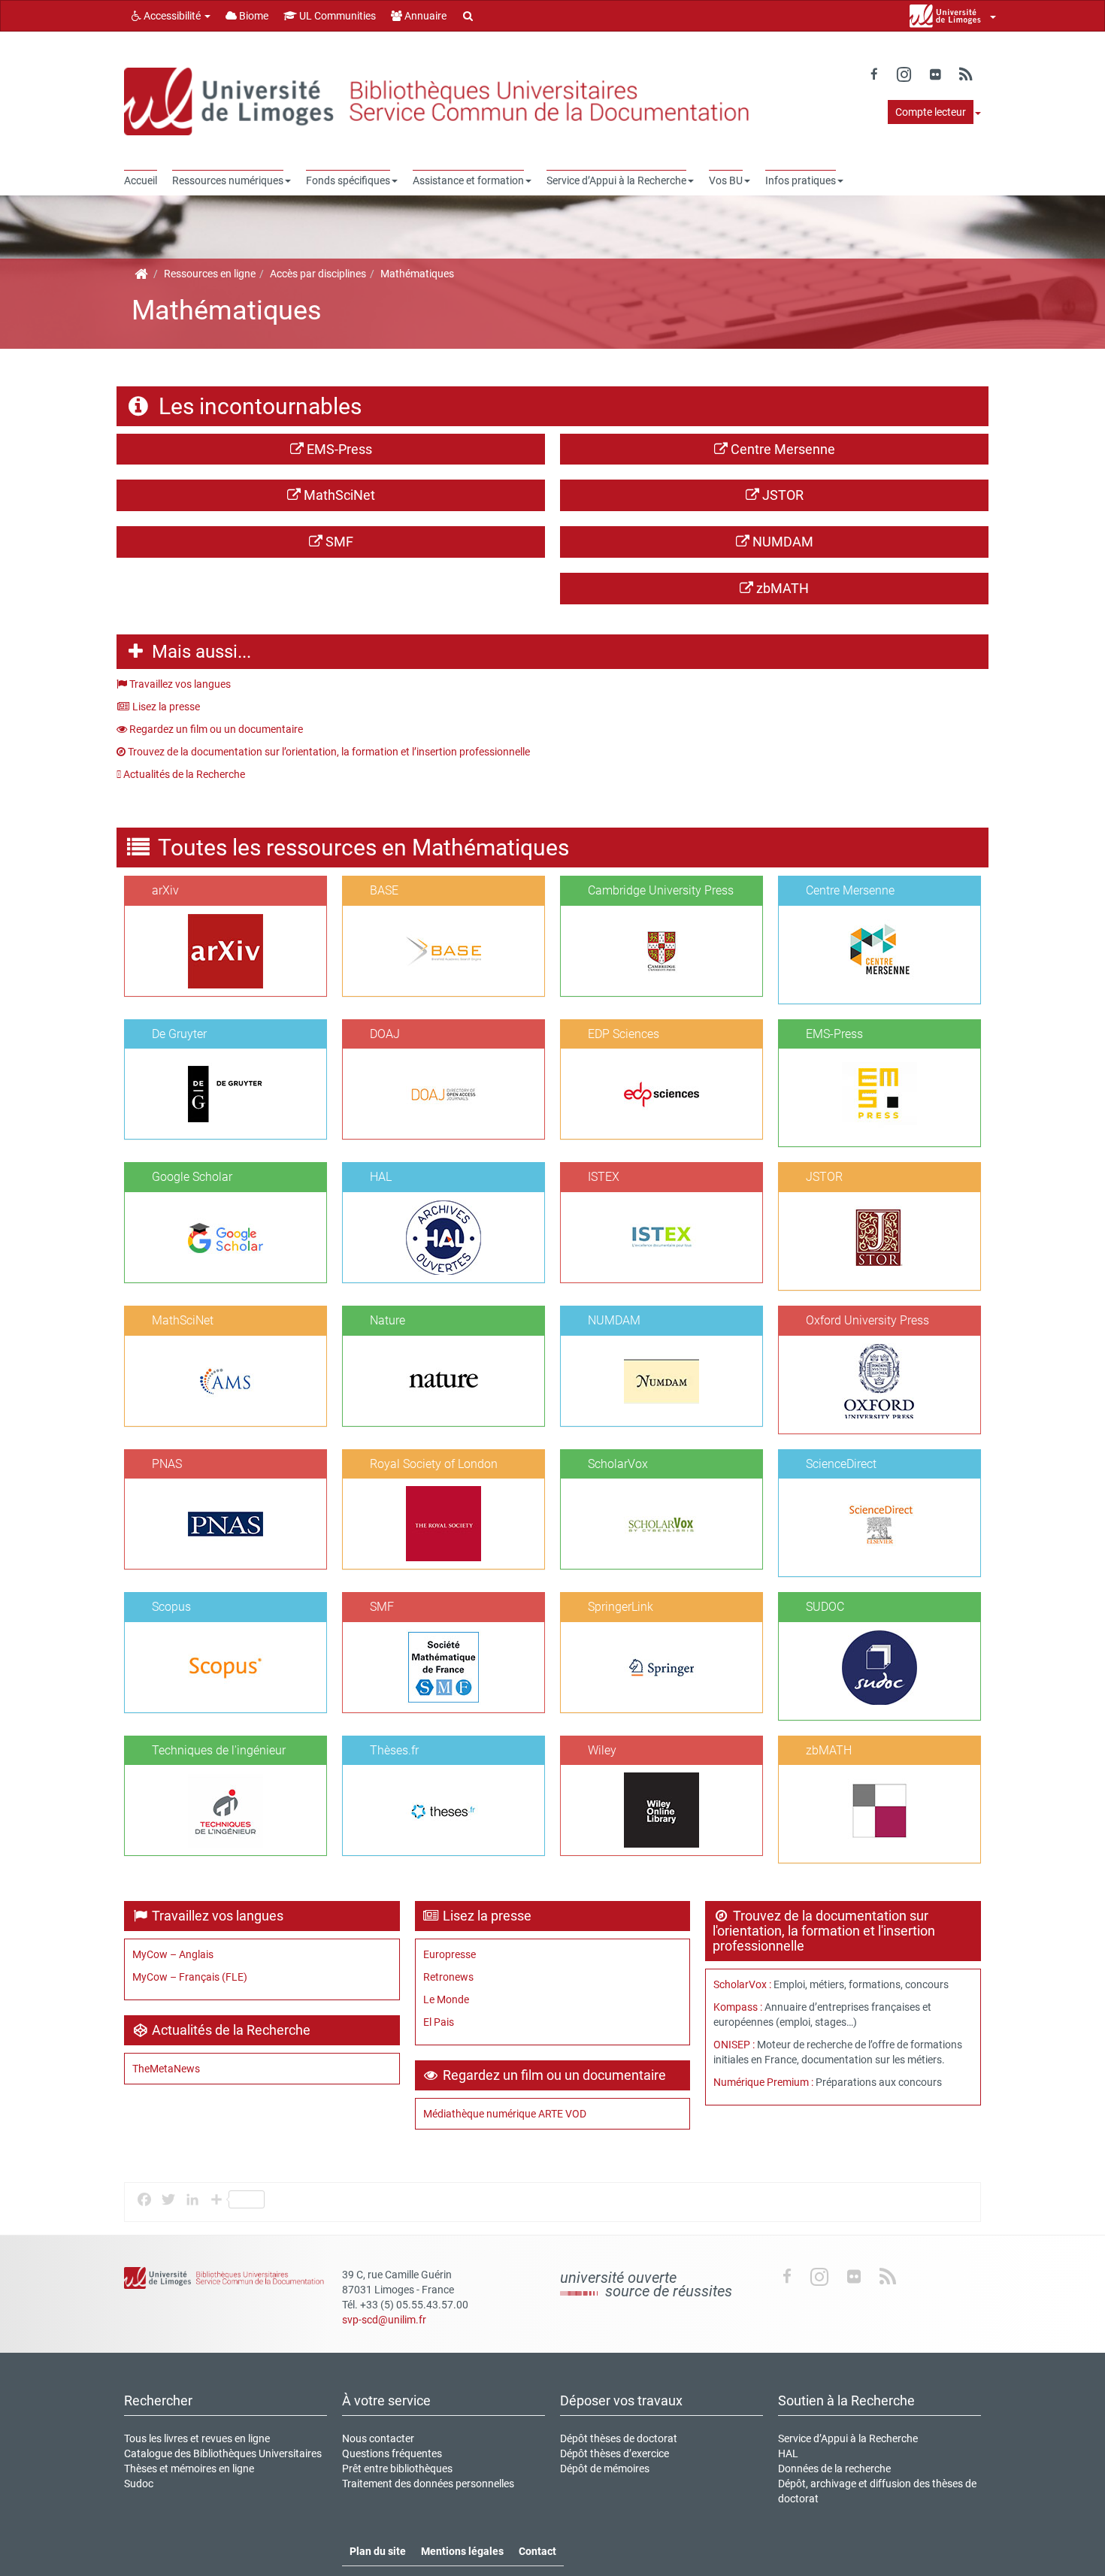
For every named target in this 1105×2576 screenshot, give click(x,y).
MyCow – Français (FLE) (190, 1977)
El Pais (439, 2022)
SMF (338, 542)
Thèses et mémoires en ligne (189, 2469)
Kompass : (738, 2007)
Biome (253, 16)
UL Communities (336, 16)
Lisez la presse (165, 707)
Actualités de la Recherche (183, 774)
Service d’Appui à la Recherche (848, 2438)
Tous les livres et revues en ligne (197, 2438)
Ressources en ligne (210, 274)
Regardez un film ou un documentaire (215, 729)
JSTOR (781, 495)
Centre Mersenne (781, 449)
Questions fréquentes (392, 2453)
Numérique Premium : (763, 2082)
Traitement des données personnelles (428, 2484)
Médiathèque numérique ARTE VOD (505, 2114)
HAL (788, 2453)
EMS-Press (338, 449)
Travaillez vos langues (179, 684)
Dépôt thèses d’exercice (615, 2453)
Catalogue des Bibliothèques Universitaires (223, 2453)
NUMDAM (781, 542)
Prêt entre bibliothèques (397, 2469)
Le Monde (446, 1999)
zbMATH (781, 588)
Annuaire (424, 16)
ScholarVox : (743, 1984)
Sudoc (139, 2484)
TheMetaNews (166, 2069)
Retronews (448, 1977)
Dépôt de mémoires (605, 2469)
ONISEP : (734, 2045)
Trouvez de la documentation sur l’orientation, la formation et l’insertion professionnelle (328, 752)
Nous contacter (378, 2438)
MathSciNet (338, 495)
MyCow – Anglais (173, 1954)
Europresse (450, 1954)
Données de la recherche (834, 2469)
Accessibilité (172, 16)
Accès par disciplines (318, 274)
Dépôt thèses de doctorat (619, 2438)
